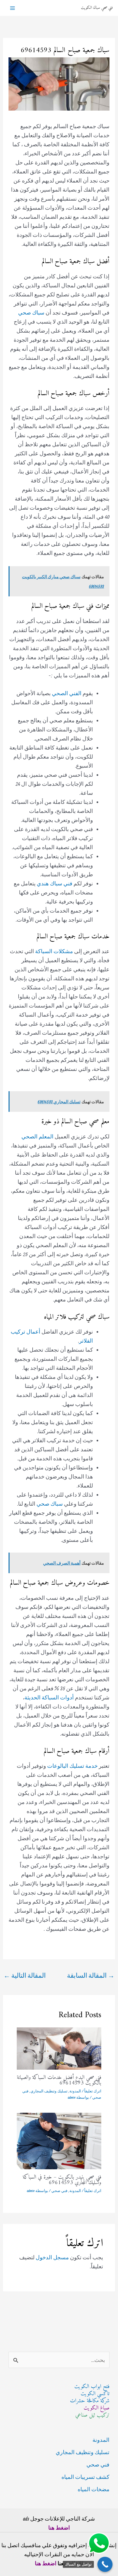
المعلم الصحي (37, 1136)
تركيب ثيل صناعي (92, 2415)
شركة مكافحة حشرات (90, 2401)
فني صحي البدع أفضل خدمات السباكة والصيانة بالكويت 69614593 (59, 2080)
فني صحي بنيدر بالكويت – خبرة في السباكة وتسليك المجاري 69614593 (62, 2180)
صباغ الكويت (97, 2408)
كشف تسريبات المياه (85, 2477)
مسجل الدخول (52, 2257)
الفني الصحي (67, 693)
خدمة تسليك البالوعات (72, 1766)
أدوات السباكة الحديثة (49, 1697)
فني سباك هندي (55, 883)
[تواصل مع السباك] (105, 2564)
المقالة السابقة (91, 1975)
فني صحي (59, 2191)
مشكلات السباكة (54, 951)
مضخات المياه (94, 2489)
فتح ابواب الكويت (92, 2387)
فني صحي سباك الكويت (97, 8)
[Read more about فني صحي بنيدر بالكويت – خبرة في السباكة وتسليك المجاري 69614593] (59, 2140)
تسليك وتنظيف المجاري (49, 2091)
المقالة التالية (25, 1975)
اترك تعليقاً (93, 2091)
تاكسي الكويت (95, 2394)
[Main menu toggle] (12, 8)
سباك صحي (31, 312)
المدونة (75, 2091)
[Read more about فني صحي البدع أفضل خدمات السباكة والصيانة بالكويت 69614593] (59, 2048)
